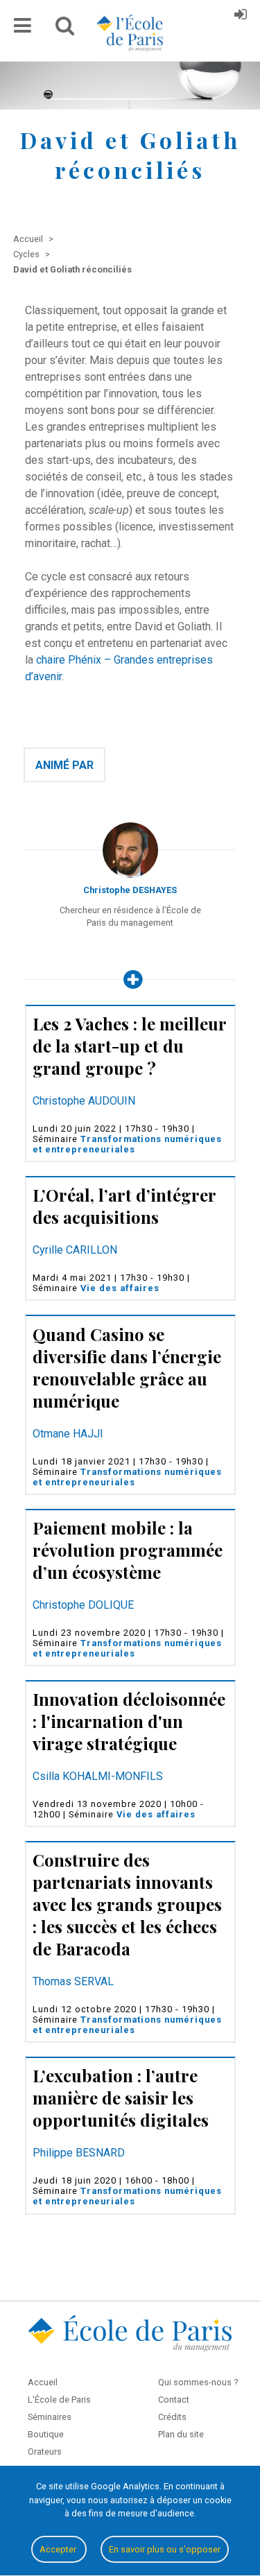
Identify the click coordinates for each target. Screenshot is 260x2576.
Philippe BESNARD (79, 2153)
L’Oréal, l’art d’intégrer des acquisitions (124, 1206)
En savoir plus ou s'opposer (165, 2549)
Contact (174, 2400)
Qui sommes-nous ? (198, 2382)
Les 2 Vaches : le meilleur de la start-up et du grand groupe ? (129, 1046)
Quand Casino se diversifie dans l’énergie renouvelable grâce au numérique (127, 1367)
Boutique (46, 2434)
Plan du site (181, 2434)
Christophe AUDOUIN (84, 1101)
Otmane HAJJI (68, 1434)
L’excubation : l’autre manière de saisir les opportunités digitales (121, 2098)
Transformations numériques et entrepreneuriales (127, 1144)
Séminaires (50, 2417)
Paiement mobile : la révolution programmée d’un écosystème (128, 1550)
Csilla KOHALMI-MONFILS (98, 1776)
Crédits (172, 2417)
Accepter (59, 2549)
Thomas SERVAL (73, 1981)
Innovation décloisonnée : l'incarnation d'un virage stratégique (129, 1721)
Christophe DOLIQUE (83, 1605)
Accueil (43, 2382)
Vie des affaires (120, 1288)
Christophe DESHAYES (130, 890)
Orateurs (45, 2452)
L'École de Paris (59, 2400)
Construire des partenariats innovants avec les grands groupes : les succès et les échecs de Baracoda (127, 1904)
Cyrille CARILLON (75, 1250)
